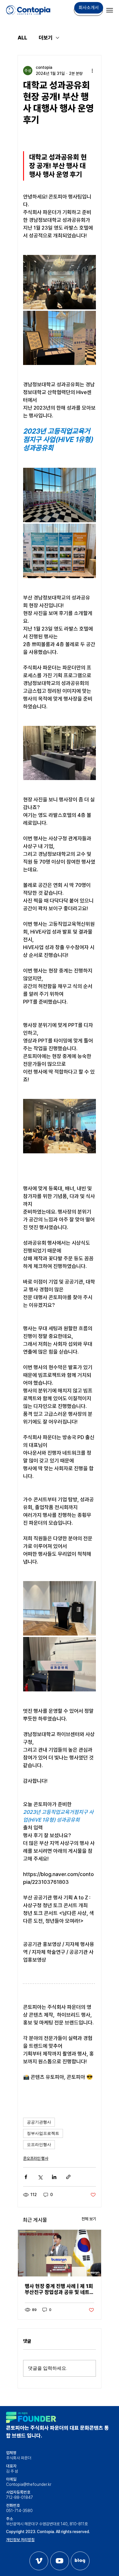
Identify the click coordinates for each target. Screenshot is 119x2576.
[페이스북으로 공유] (26, 2177)
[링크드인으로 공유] (54, 2177)
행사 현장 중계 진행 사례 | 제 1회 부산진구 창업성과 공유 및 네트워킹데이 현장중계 (59, 2289)
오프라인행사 (39, 2145)
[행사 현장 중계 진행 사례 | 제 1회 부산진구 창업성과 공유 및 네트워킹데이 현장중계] (59, 2253)
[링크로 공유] (68, 2177)
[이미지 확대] (59, 282)
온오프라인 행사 (36, 2158)
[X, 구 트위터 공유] (40, 2177)
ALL (22, 38)
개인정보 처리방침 (20, 2540)
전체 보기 (89, 2219)
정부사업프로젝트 (43, 2133)
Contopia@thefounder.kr (29, 2484)
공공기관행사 (39, 2122)
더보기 (46, 38)
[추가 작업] (92, 71)
